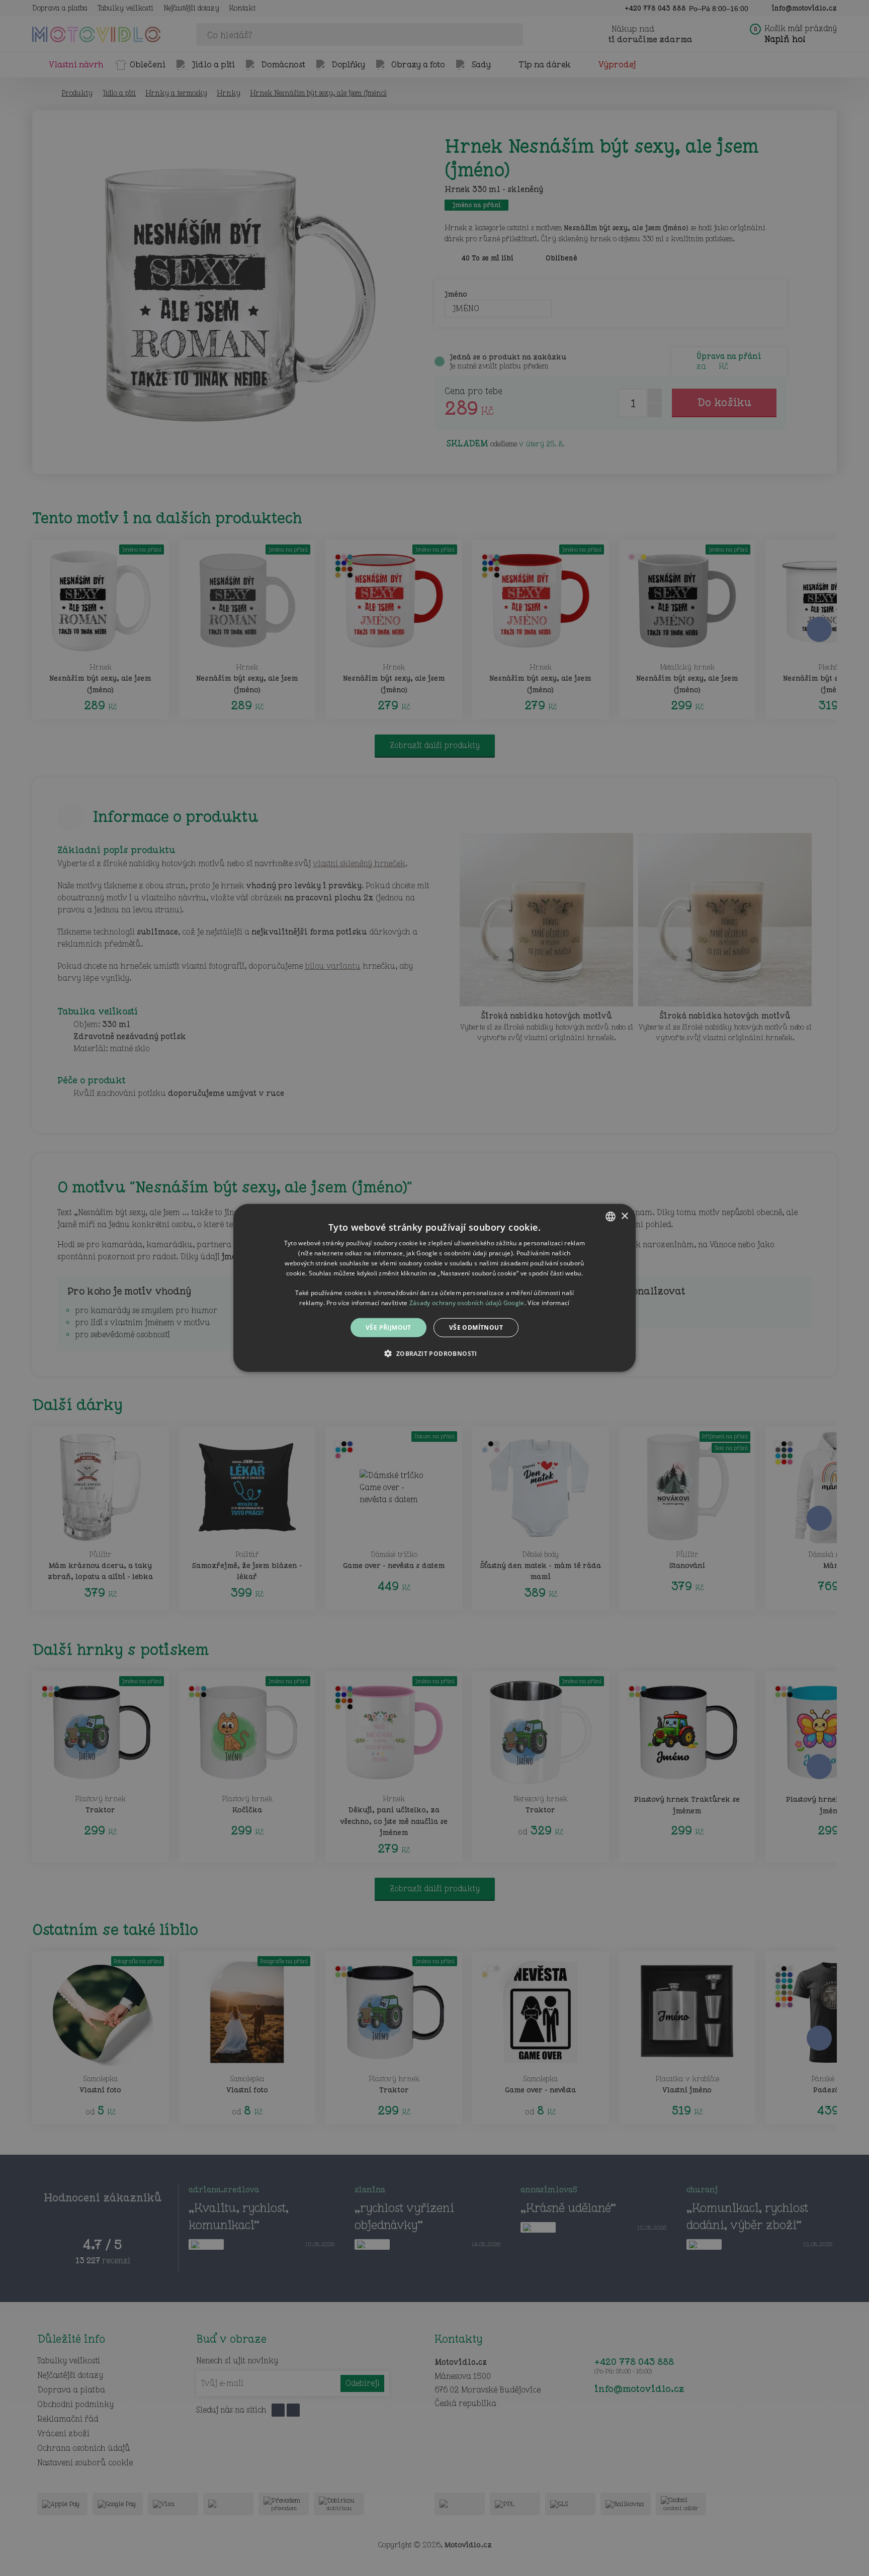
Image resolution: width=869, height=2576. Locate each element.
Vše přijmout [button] (388, 1327)
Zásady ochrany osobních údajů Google (467, 1303)
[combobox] (611, 1217)
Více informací (548, 1303)
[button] (434, 1353)
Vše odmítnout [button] (476, 1327)
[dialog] (434, 1288)
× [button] (624, 1216)
